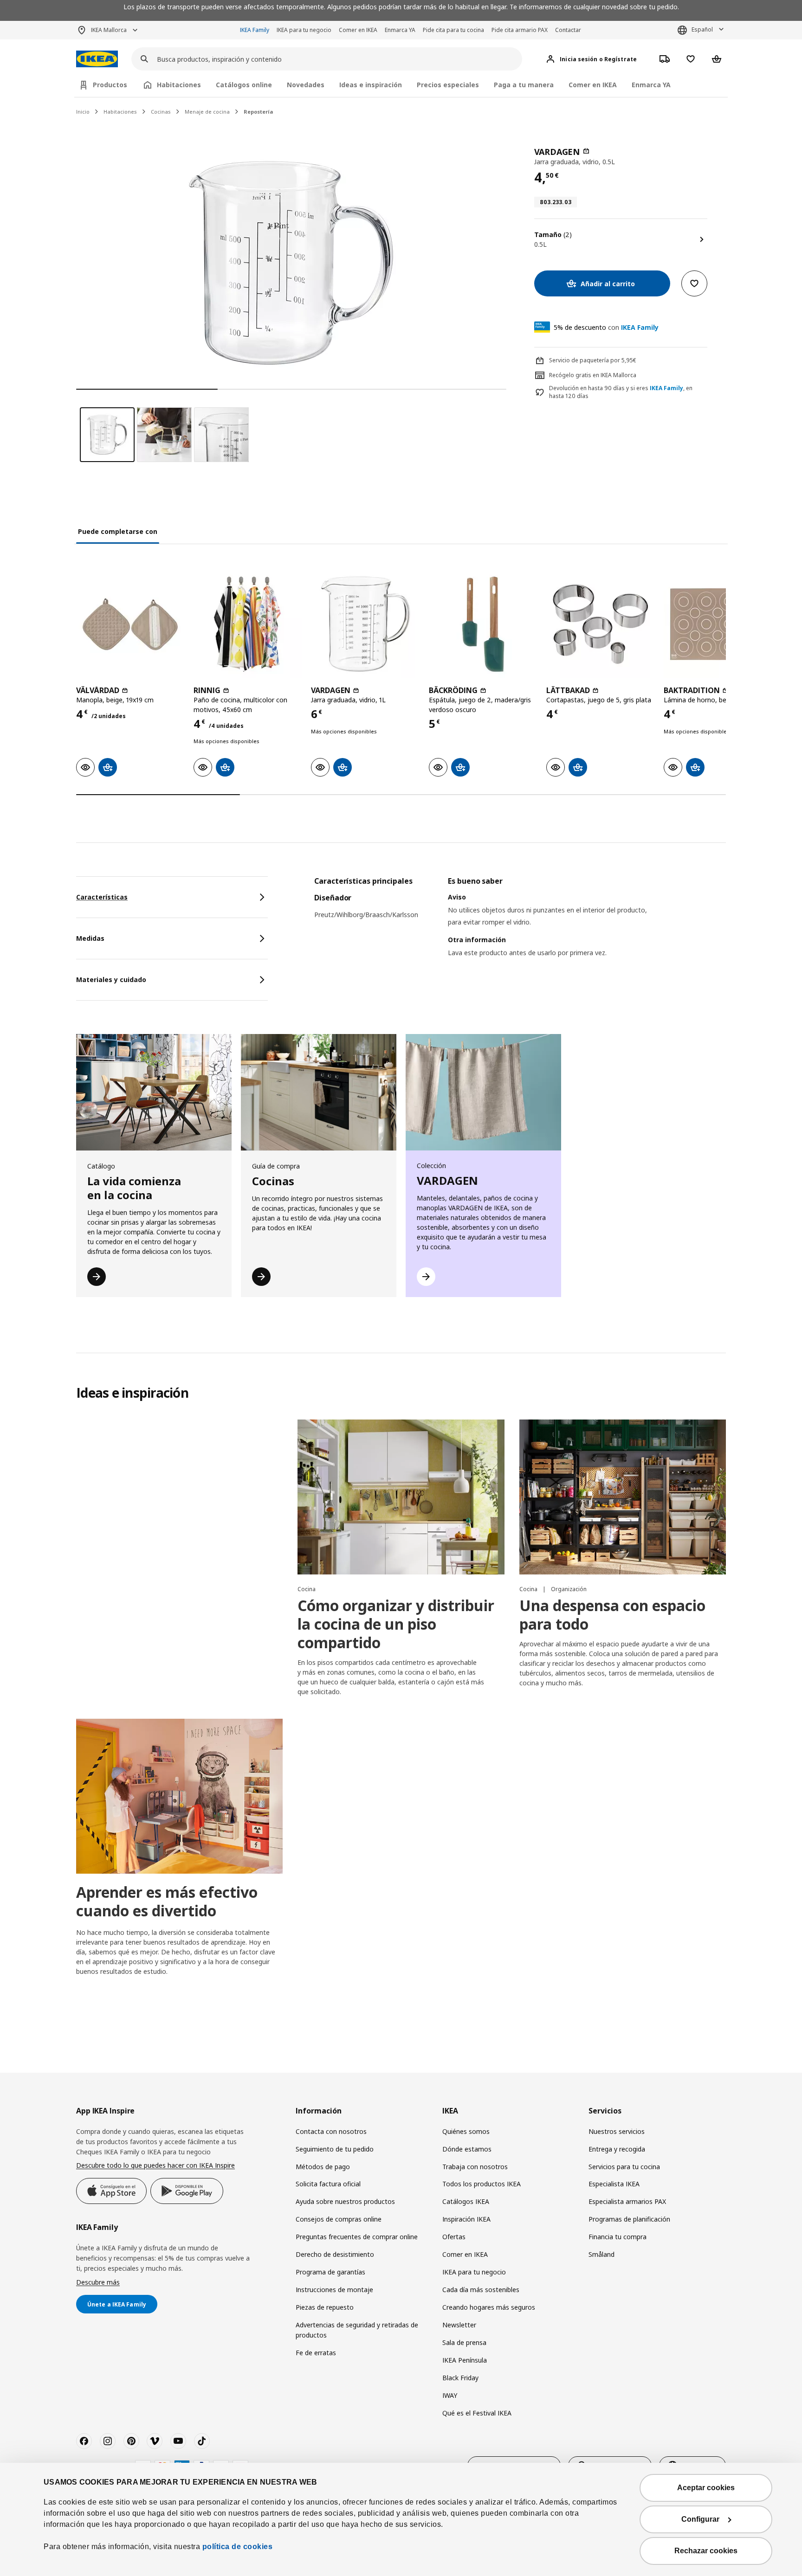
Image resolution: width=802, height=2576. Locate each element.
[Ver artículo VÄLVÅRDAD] (130, 624)
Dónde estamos (467, 2149)
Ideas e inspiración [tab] (371, 85)
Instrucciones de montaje (334, 2290)
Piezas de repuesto (325, 2307)
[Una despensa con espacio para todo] (623, 1497)
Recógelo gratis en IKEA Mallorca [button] (593, 375)
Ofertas (454, 2237)
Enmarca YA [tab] (651, 85)
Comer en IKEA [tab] (593, 85)
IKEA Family (255, 30)
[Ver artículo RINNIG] (248, 624)
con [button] (606, 327)
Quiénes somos (466, 2131)
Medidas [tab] (90, 938)
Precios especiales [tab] (448, 85)
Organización (569, 1589)
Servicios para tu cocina (624, 2167)
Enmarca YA (400, 30)
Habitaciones (120, 112)
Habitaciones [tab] (179, 85)
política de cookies (238, 2547)
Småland (601, 2254)
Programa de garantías (330, 2272)
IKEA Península (465, 2360)
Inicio (83, 112)
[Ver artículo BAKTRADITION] (718, 624)
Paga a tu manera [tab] (524, 85)
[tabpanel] (520, 929)
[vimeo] (155, 2441)
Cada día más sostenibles (481, 2290)
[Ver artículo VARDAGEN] (365, 624)
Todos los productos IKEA (482, 2184)
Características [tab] (102, 897)
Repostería (259, 112)
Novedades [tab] (306, 85)
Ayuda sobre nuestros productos (345, 2201)
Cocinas (161, 112)
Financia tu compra (618, 2237)
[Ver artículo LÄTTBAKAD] (600, 624)
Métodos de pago (323, 2167)
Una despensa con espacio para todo (612, 1615)
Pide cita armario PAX (520, 30)
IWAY (450, 2395)
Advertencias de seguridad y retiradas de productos (357, 2330)
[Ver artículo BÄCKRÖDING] (483, 624)
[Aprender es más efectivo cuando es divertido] (179, 1796)
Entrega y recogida (617, 2149)
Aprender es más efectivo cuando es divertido (167, 1901)
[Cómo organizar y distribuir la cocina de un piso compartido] (401, 1497)
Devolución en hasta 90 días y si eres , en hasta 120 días (621, 392)
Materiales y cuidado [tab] (111, 980)
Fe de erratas (316, 2353)
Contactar (568, 30)
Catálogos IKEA (466, 2201)
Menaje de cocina (207, 112)
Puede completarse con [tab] (118, 531)
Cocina (307, 1589)
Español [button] (702, 29)
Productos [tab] (110, 85)
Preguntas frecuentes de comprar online (357, 2237)
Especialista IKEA (614, 2184)
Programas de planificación (629, 2219)
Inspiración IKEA (466, 2219)
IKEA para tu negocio (304, 30)
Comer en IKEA (358, 30)
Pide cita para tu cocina (453, 30)
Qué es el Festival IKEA (477, 2413)
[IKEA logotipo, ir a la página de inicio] (97, 59)
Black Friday (460, 2378)
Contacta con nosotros (331, 2131)
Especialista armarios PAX (627, 2201)
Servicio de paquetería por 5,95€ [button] (593, 360)
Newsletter (459, 2325)
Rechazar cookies (706, 2551)
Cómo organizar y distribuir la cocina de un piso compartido (396, 1624)
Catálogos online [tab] (244, 85)
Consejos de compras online (339, 2219)
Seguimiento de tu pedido (335, 2149)
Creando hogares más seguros (489, 2307)
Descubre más (98, 2282)
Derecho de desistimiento (335, 2254)
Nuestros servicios (617, 2131)
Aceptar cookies (706, 2488)
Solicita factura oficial (328, 2184)
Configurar (700, 2519)
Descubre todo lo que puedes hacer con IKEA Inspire (155, 2165)
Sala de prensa (464, 2342)
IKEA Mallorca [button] (109, 30)
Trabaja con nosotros (475, 2167)
